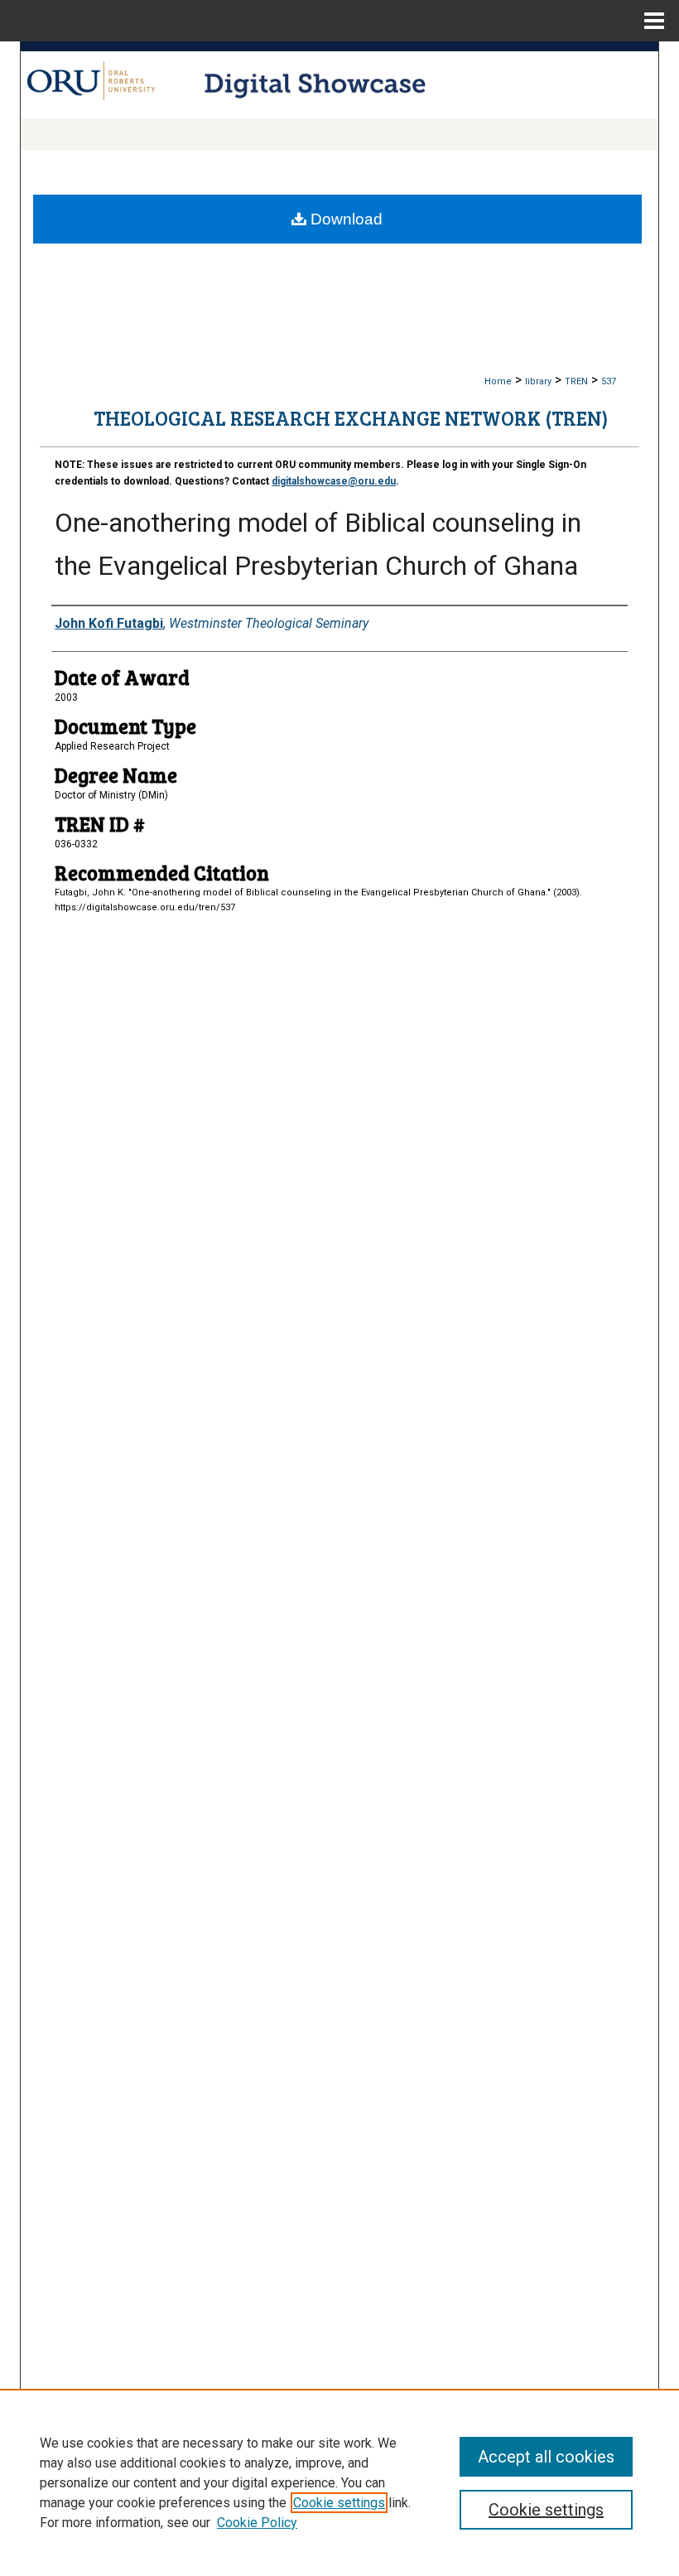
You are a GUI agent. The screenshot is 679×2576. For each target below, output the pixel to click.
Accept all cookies (546, 2457)
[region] (339, 2482)
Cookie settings (339, 2503)
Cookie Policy (257, 2523)
